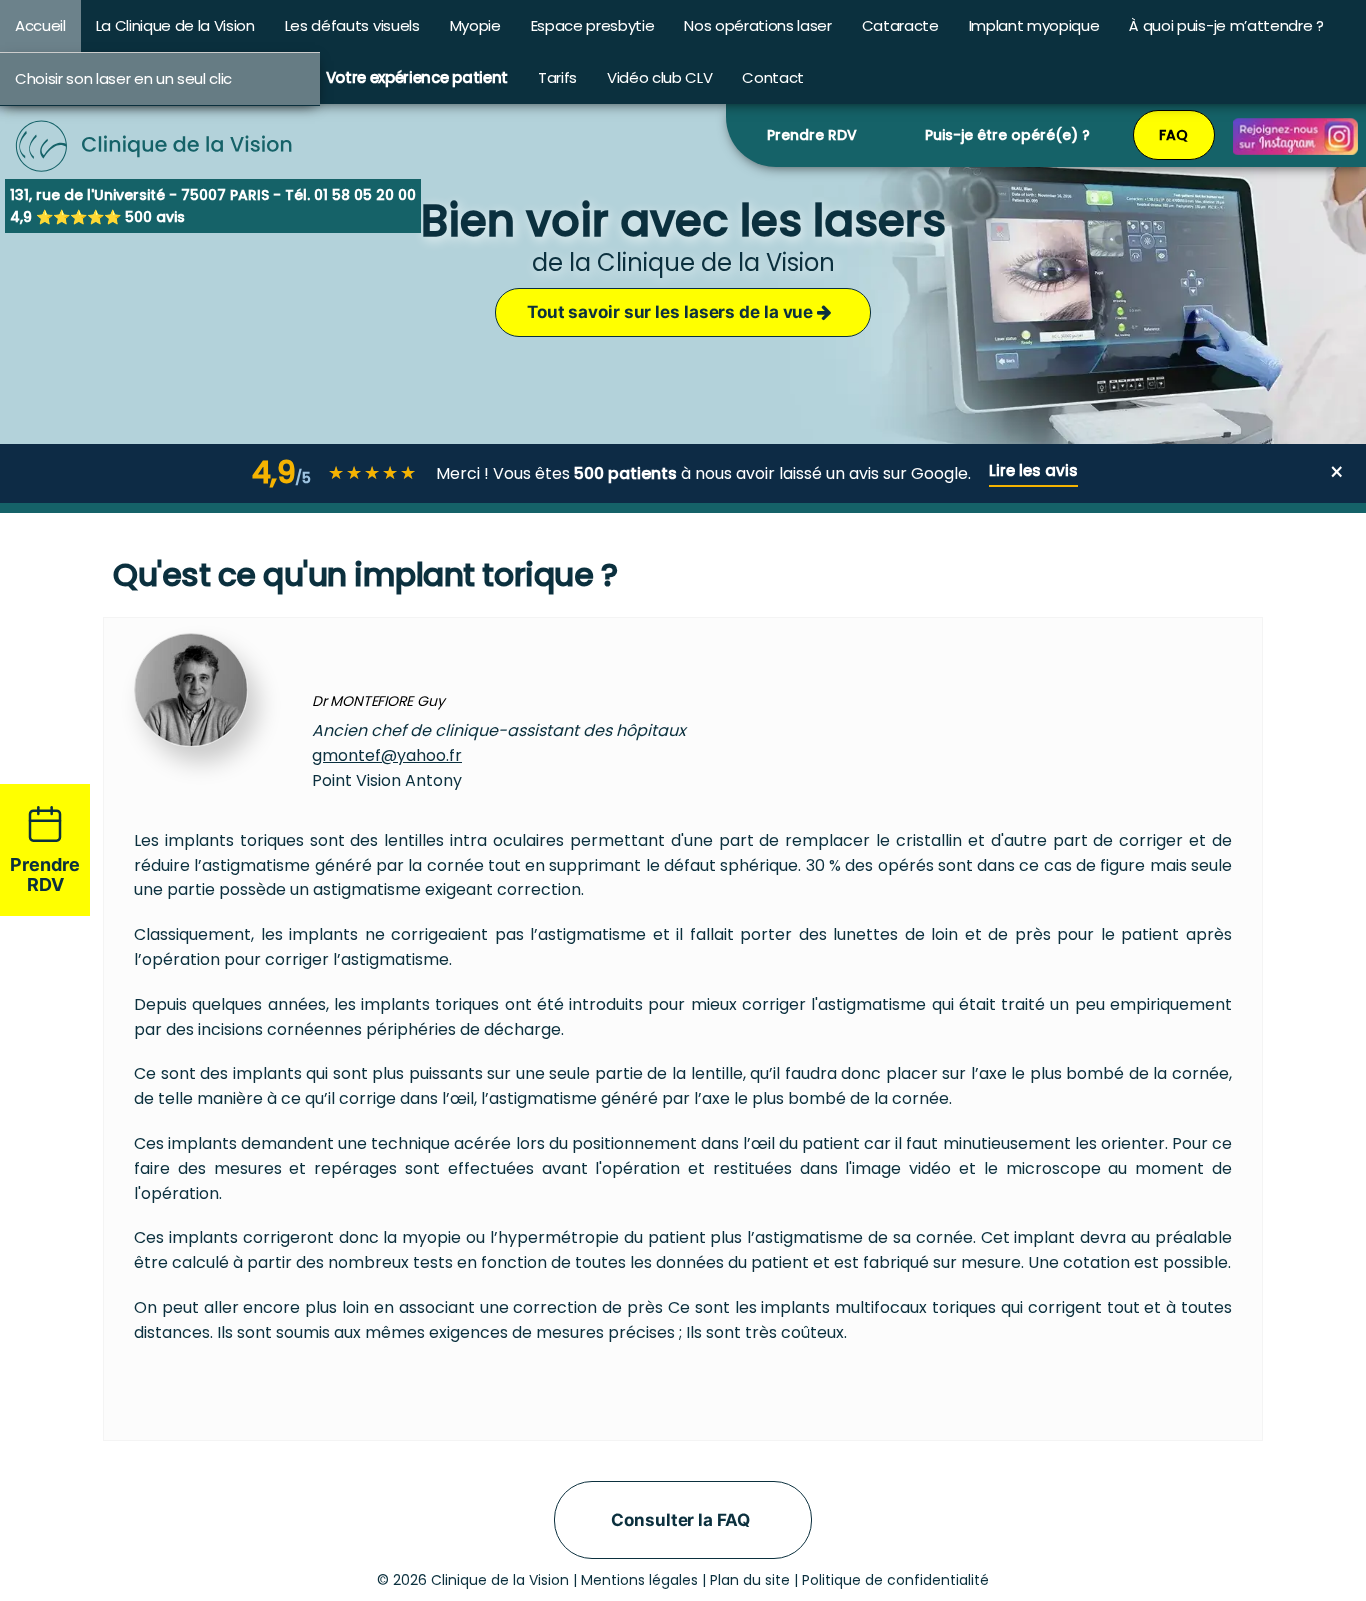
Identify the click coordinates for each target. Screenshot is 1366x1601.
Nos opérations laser (757, 25)
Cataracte (900, 25)
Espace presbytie (593, 25)
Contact (773, 77)
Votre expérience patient (417, 77)
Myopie (475, 25)
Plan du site (750, 1580)
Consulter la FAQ (680, 1520)
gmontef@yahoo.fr (387, 755)
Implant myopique (1034, 25)
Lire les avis (1033, 470)
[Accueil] (155, 120)
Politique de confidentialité (895, 1580)
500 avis (155, 217)
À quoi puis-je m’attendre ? (1226, 25)
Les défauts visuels (352, 25)
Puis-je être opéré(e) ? (1007, 135)
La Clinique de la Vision (175, 25)
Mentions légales (639, 1580)
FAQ (1173, 135)
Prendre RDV (812, 135)
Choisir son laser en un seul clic (123, 78)
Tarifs (557, 77)
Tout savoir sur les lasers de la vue (672, 312)
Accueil (40, 25)
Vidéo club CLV (659, 77)
